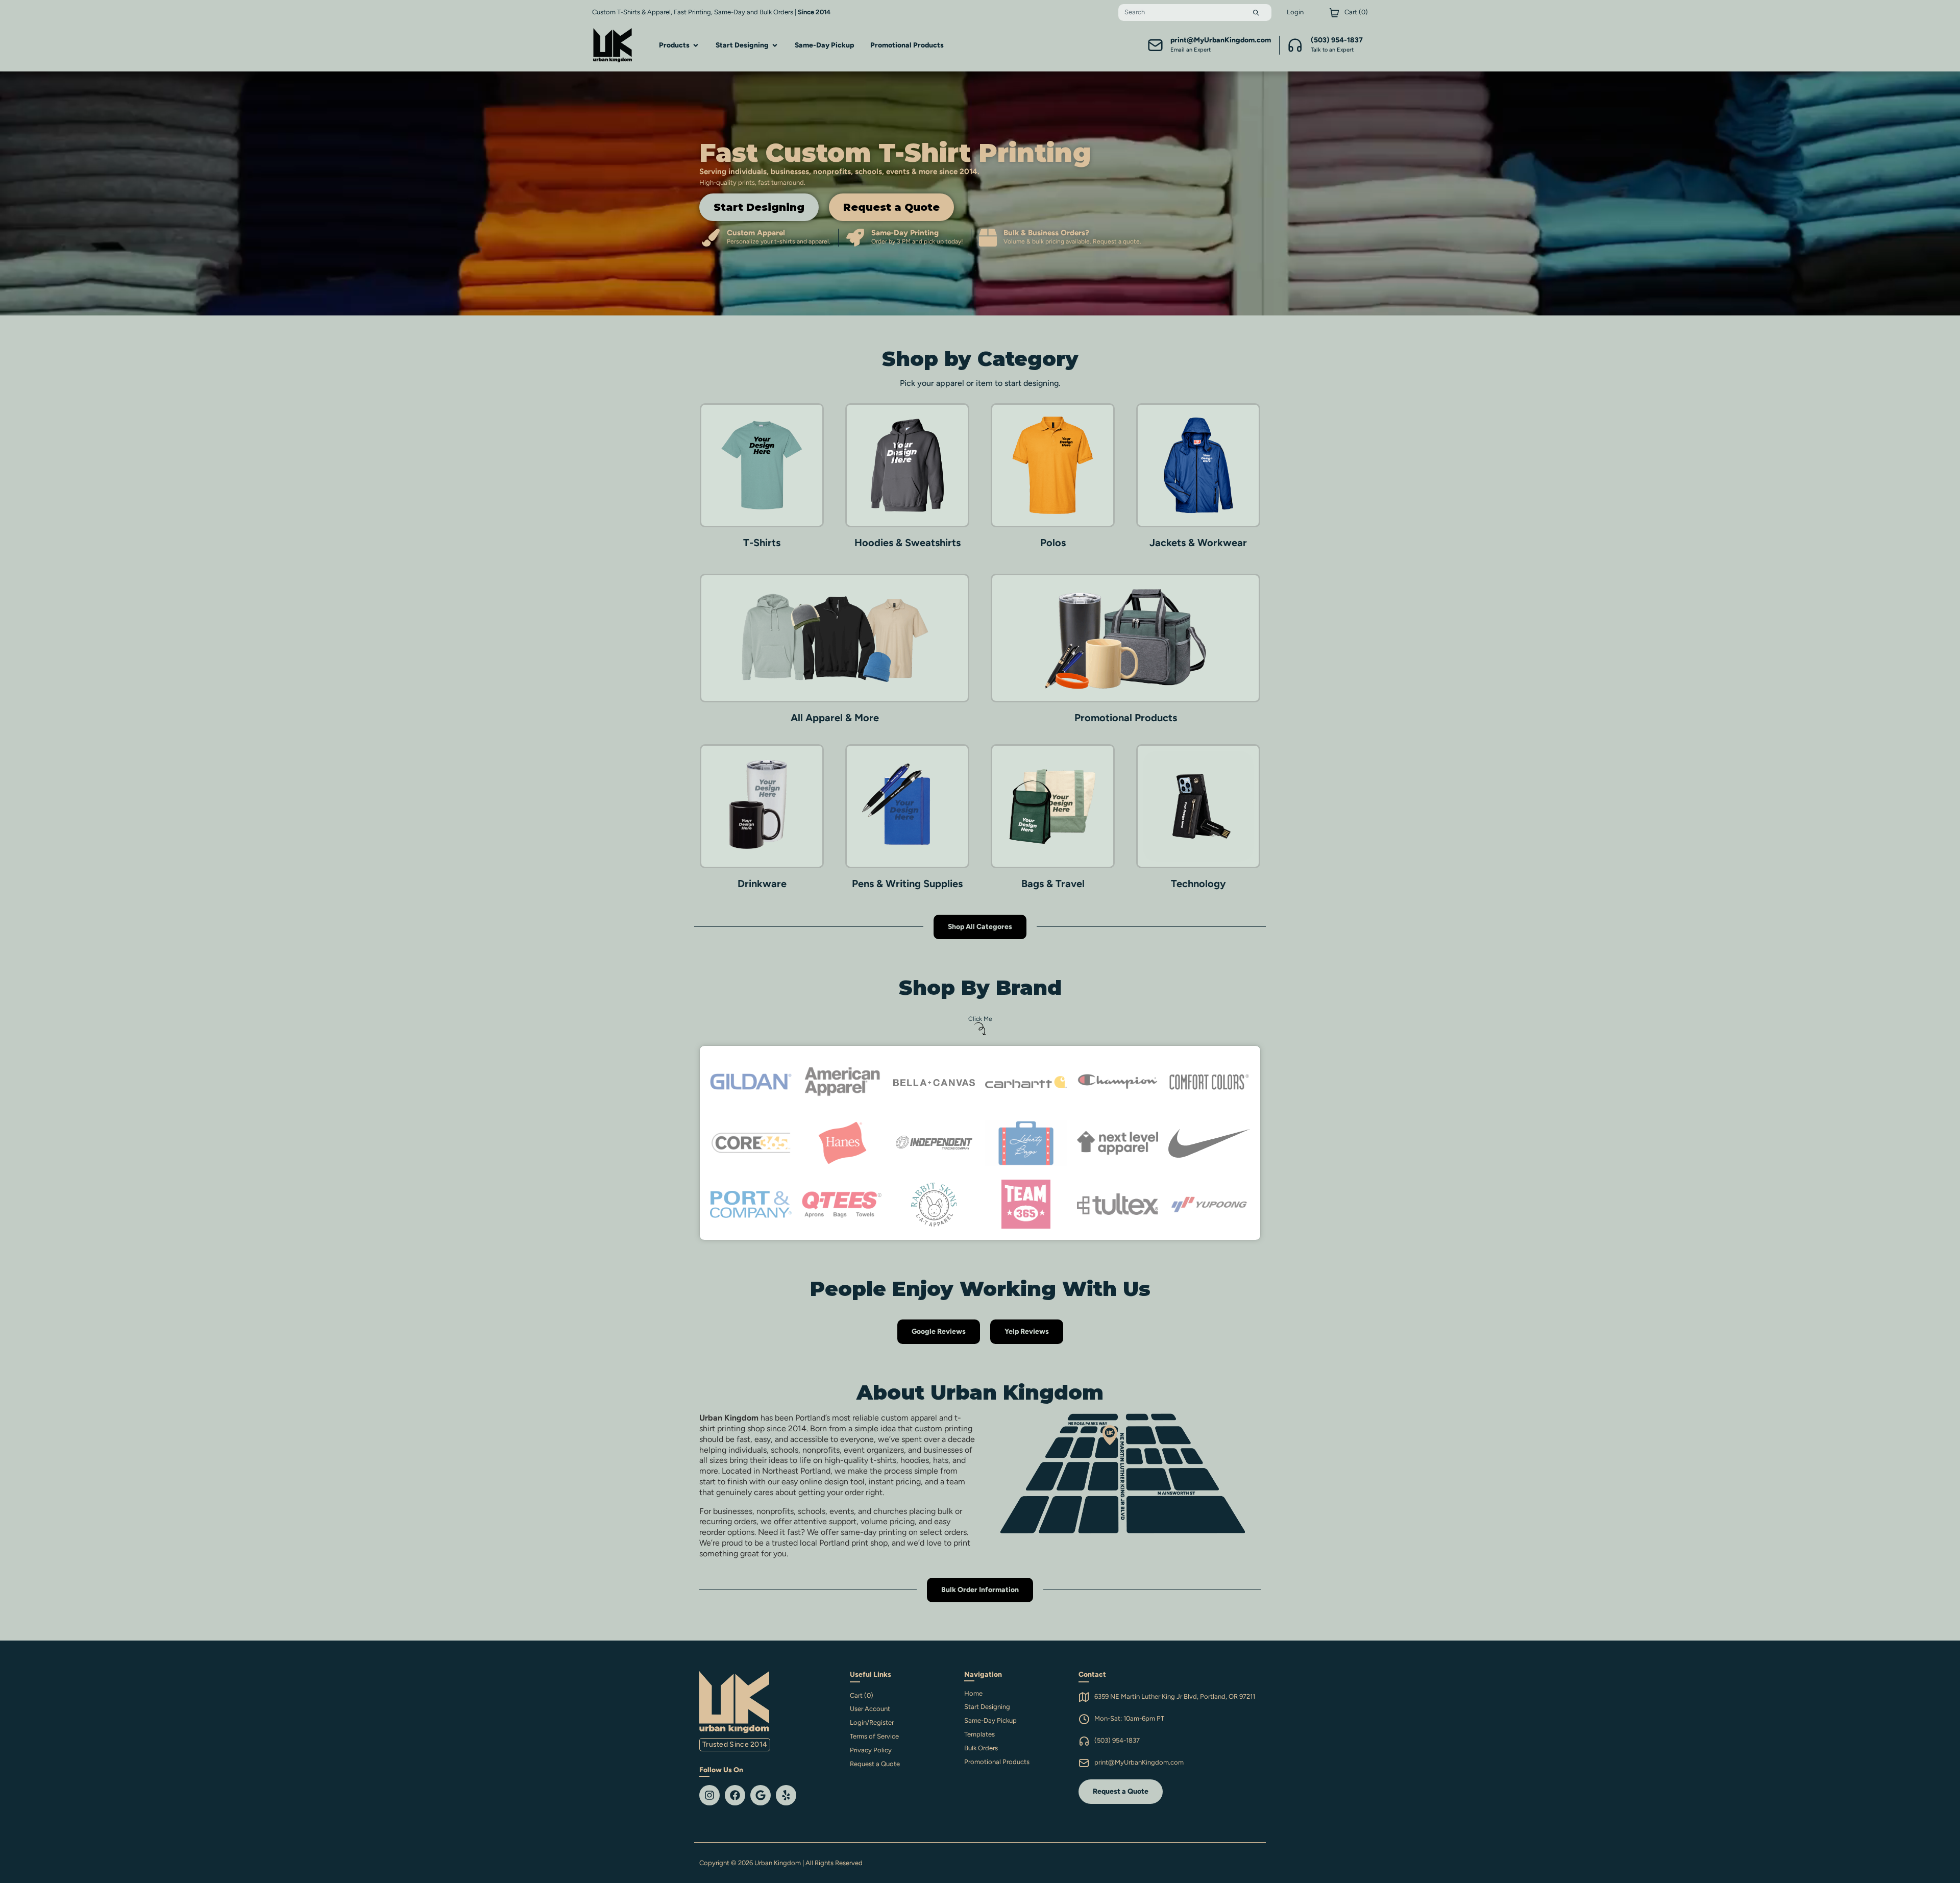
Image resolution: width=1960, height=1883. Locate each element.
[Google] (761, 1795)
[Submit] (1256, 13)
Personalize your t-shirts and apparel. (779, 241)
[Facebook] (735, 1795)
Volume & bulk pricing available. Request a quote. (1072, 241)
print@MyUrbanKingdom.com (1139, 1762)
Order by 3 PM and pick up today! (917, 241)
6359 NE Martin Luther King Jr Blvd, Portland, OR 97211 (1175, 1696)
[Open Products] (696, 45)
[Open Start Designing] (775, 45)
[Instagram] (709, 1795)
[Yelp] (786, 1795)
